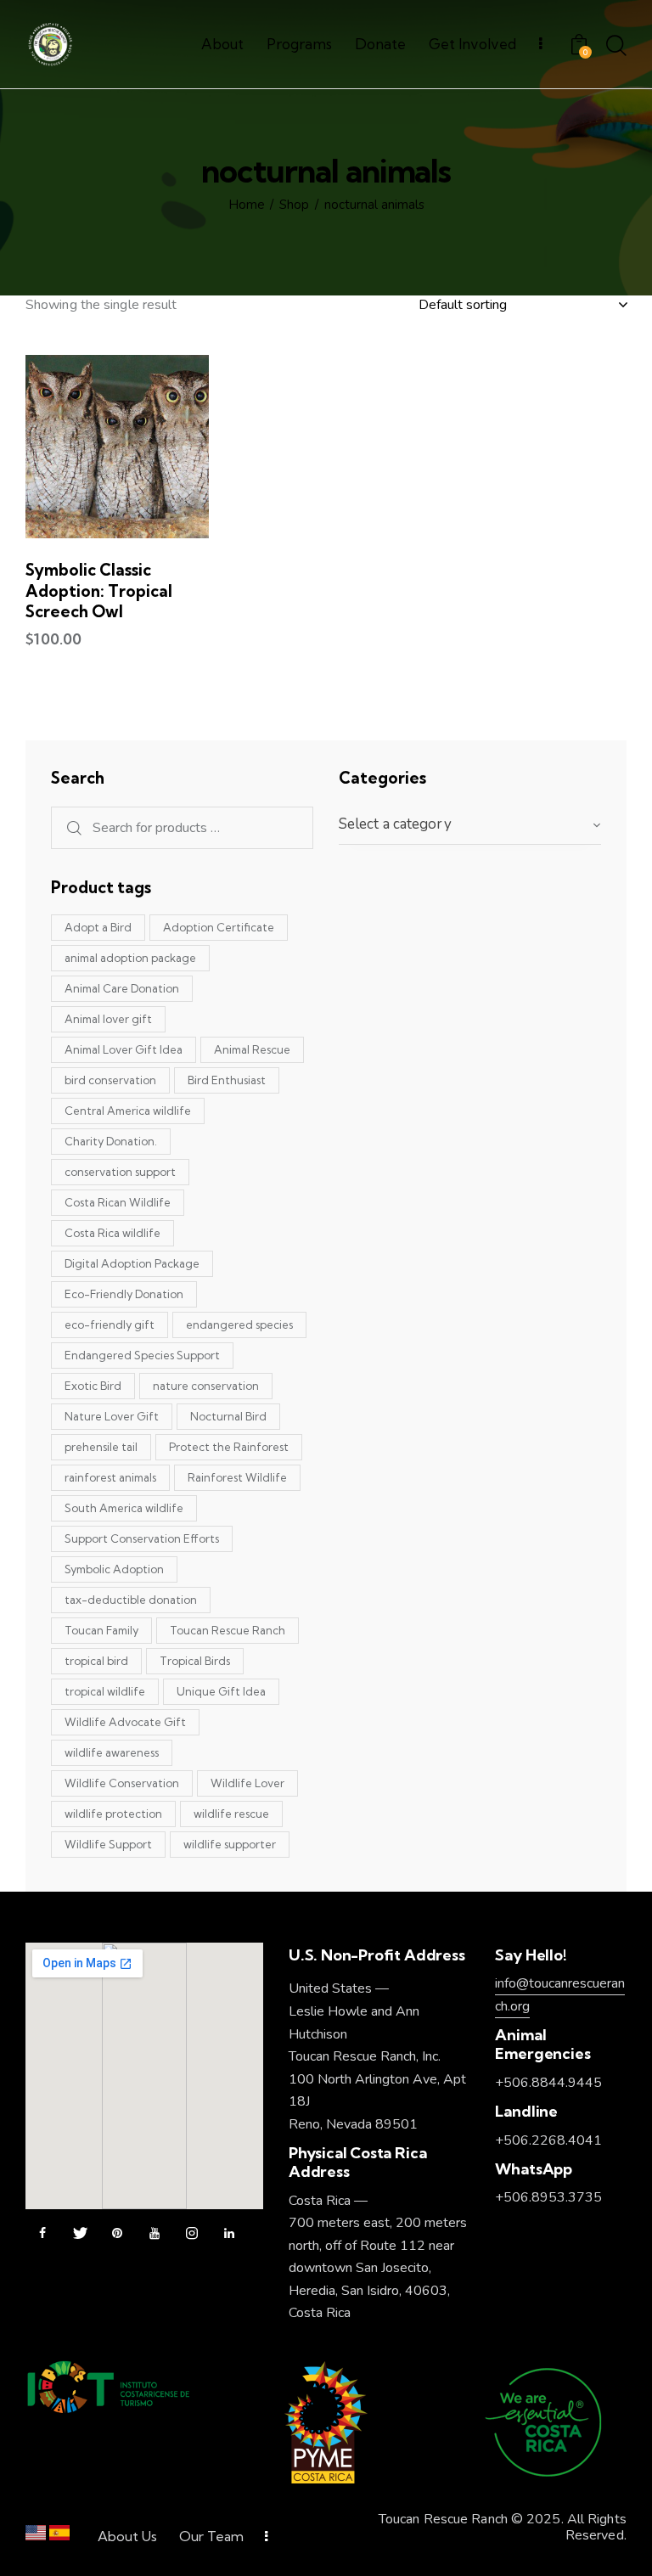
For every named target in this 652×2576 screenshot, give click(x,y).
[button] (71, 446)
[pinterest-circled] (117, 2234)
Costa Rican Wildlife (118, 1202)
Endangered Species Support (142, 1355)
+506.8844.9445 (548, 2083)
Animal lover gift (108, 1019)
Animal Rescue (252, 1049)
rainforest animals (110, 1477)
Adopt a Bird (98, 927)
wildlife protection (113, 1814)
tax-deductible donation (131, 1600)
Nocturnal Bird (228, 1416)
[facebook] (42, 2234)
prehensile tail (101, 1447)
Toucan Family (101, 1630)
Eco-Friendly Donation (124, 1294)
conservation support (120, 1172)
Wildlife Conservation (122, 1783)
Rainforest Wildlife (237, 1477)
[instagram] (192, 2234)
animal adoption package (130, 958)
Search (67, 828)
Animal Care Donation (122, 988)
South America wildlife (124, 1508)
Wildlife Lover (247, 1783)
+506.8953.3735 (548, 2197)
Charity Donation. (111, 1141)
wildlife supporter (230, 1844)
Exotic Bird (93, 1386)
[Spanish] (59, 2537)
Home (247, 205)
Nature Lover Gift (112, 1416)
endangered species (239, 1325)
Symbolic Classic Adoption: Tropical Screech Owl (99, 591)
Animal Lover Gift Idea (124, 1049)
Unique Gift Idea (221, 1691)
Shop (294, 205)
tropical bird (96, 1661)
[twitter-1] (80, 2234)
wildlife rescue (231, 1814)
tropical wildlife (105, 1691)
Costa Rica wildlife (112, 1233)
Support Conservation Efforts (142, 1538)
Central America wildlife (128, 1111)
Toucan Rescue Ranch (228, 1630)
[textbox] (470, 824)
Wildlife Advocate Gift (125, 1722)
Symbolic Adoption (114, 1569)
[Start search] (616, 47)
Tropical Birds (195, 1661)
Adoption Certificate (219, 927)
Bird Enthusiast (227, 1080)
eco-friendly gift (110, 1325)
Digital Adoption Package (132, 1263)
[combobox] (470, 825)
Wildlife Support (108, 1844)
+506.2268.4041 (548, 2140)
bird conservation (110, 1080)
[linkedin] (229, 2234)
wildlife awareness (112, 1752)
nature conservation (206, 1386)
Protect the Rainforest (229, 1447)
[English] (36, 2537)
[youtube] (155, 2234)
